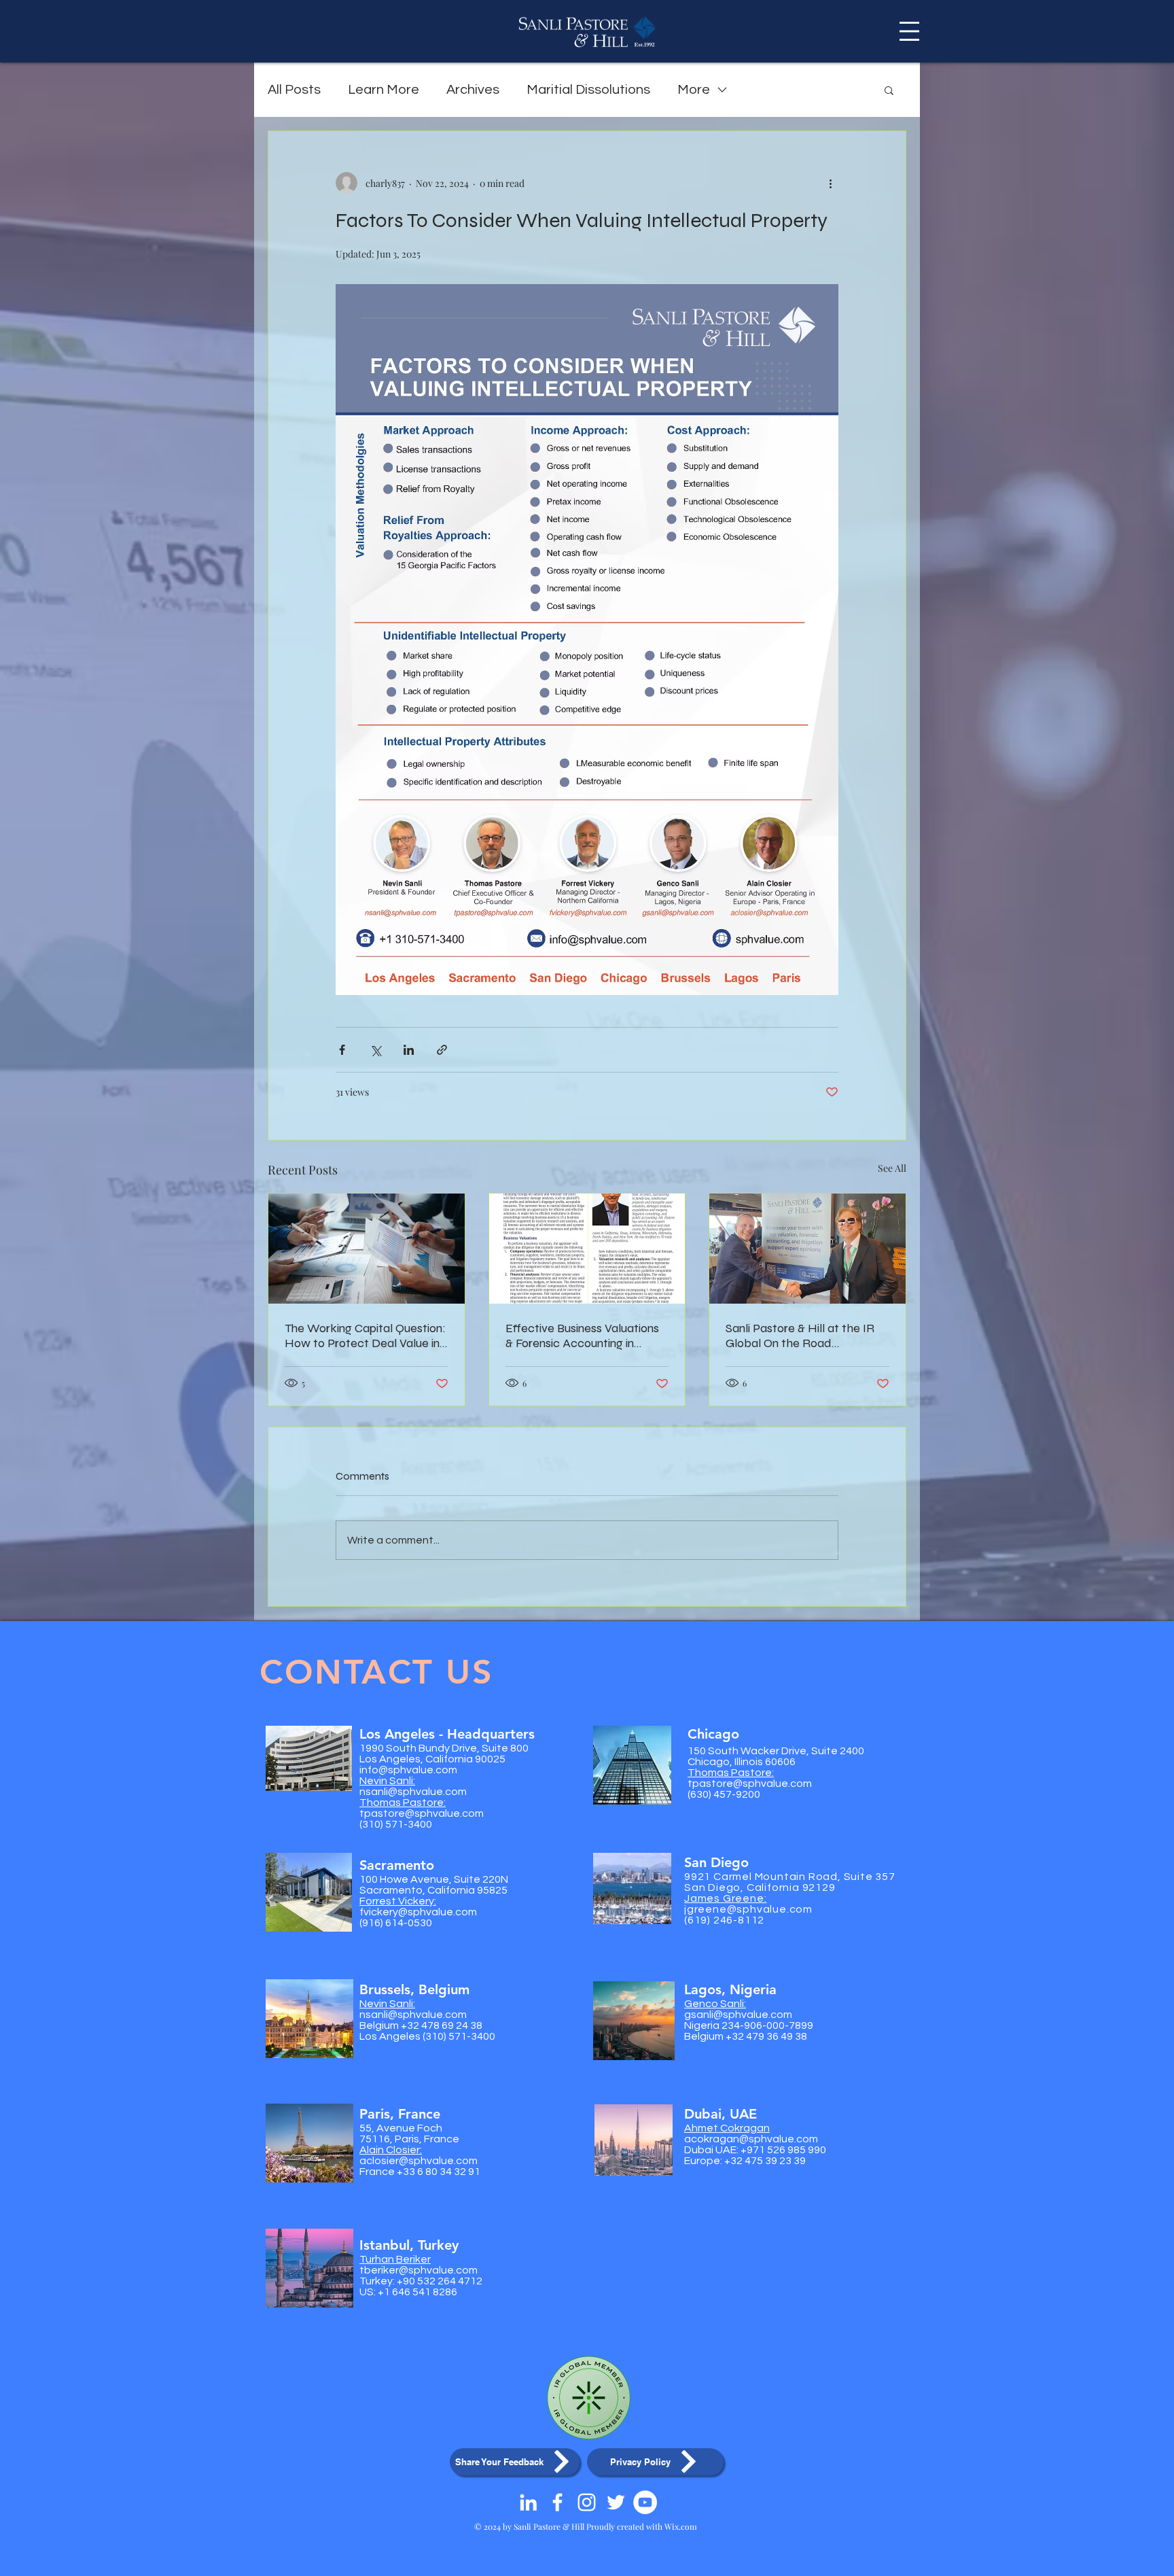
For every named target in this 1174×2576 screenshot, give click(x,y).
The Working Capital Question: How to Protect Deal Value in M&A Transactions (365, 1336)
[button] (909, 31)
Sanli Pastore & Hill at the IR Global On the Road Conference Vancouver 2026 (800, 1336)
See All (892, 1168)
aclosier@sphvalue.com (419, 2161)
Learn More (384, 90)
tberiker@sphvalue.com (419, 2270)
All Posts (294, 90)
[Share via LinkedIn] (409, 1050)
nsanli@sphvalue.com (413, 1792)
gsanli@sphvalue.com (738, 2015)
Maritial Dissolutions (588, 90)
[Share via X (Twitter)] (375, 1050)
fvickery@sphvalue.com (418, 1912)
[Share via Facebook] (342, 1050)
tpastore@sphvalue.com (422, 1813)
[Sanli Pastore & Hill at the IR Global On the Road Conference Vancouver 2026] (807, 1249)
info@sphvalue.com (408, 1770)
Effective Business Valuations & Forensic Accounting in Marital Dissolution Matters (582, 1336)
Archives (473, 90)
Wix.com (681, 2526)
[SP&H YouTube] (645, 2502)
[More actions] (830, 183)
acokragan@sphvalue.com (751, 2139)
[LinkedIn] (528, 2502)
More (694, 90)
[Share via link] (442, 1050)
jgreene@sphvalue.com (748, 1909)
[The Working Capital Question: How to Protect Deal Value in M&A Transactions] (367, 1249)
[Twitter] (616, 2502)
